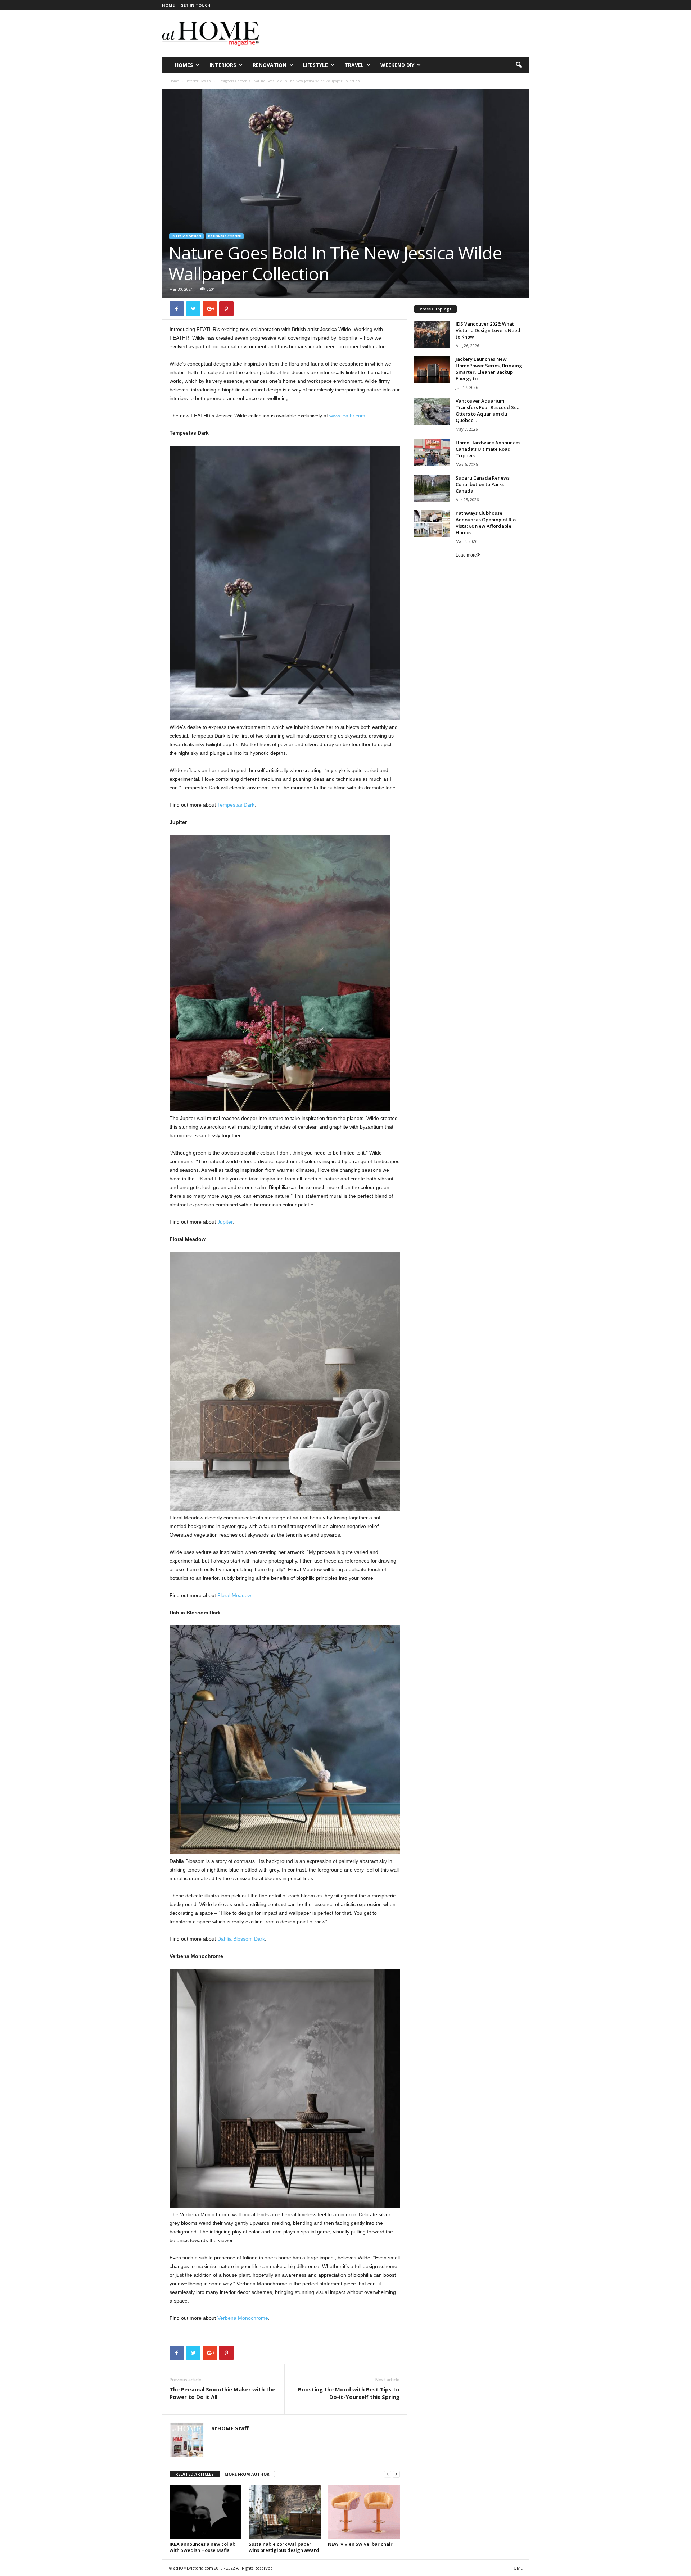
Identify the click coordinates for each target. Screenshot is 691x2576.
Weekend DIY (397, 65)
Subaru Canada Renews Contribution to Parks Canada (483, 484)
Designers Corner (232, 81)
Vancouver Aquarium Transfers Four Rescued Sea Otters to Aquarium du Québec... (488, 411)
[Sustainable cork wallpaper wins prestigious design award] (285, 2512)
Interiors (223, 65)
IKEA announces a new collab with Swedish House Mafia (202, 2547)
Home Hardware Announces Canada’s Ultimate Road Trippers (488, 449)
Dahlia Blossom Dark (241, 1939)
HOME (168, 5)
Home (174, 81)
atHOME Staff (230, 2428)
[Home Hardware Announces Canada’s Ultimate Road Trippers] (432, 453)
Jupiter (225, 1222)
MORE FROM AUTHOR (247, 2474)
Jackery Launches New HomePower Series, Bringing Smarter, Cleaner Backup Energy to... (489, 369)
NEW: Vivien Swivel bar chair (360, 2544)
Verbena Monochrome (243, 2318)
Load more (466, 555)
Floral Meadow (234, 1595)
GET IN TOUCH (195, 5)
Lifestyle (315, 65)
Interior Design (198, 81)
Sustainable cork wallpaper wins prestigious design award (284, 2547)
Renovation (270, 65)
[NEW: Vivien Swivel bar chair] (364, 2512)
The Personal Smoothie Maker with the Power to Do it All (222, 2393)
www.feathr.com (347, 416)
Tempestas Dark (236, 805)
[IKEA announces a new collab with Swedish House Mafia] (206, 2512)
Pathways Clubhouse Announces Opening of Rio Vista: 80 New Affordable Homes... (486, 523)
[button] (519, 65)
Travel (354, 65)
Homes (184, 65)
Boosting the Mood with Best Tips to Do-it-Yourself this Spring (349, 2393)
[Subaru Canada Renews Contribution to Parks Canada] (432, 488)
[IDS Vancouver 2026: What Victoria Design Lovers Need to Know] (432, 334)
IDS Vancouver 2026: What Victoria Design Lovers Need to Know (488, 330)
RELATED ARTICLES (195, 2474)
